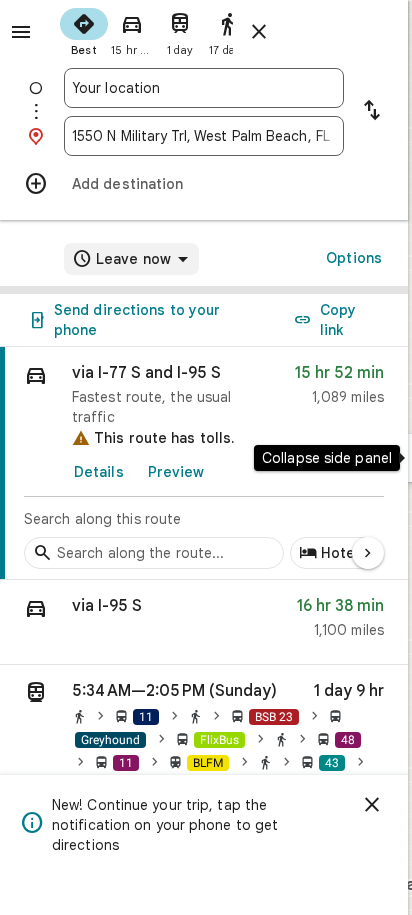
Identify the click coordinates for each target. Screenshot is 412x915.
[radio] (84, 30)
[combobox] (204, 88)
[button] (204, 622)
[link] (204, 463)
